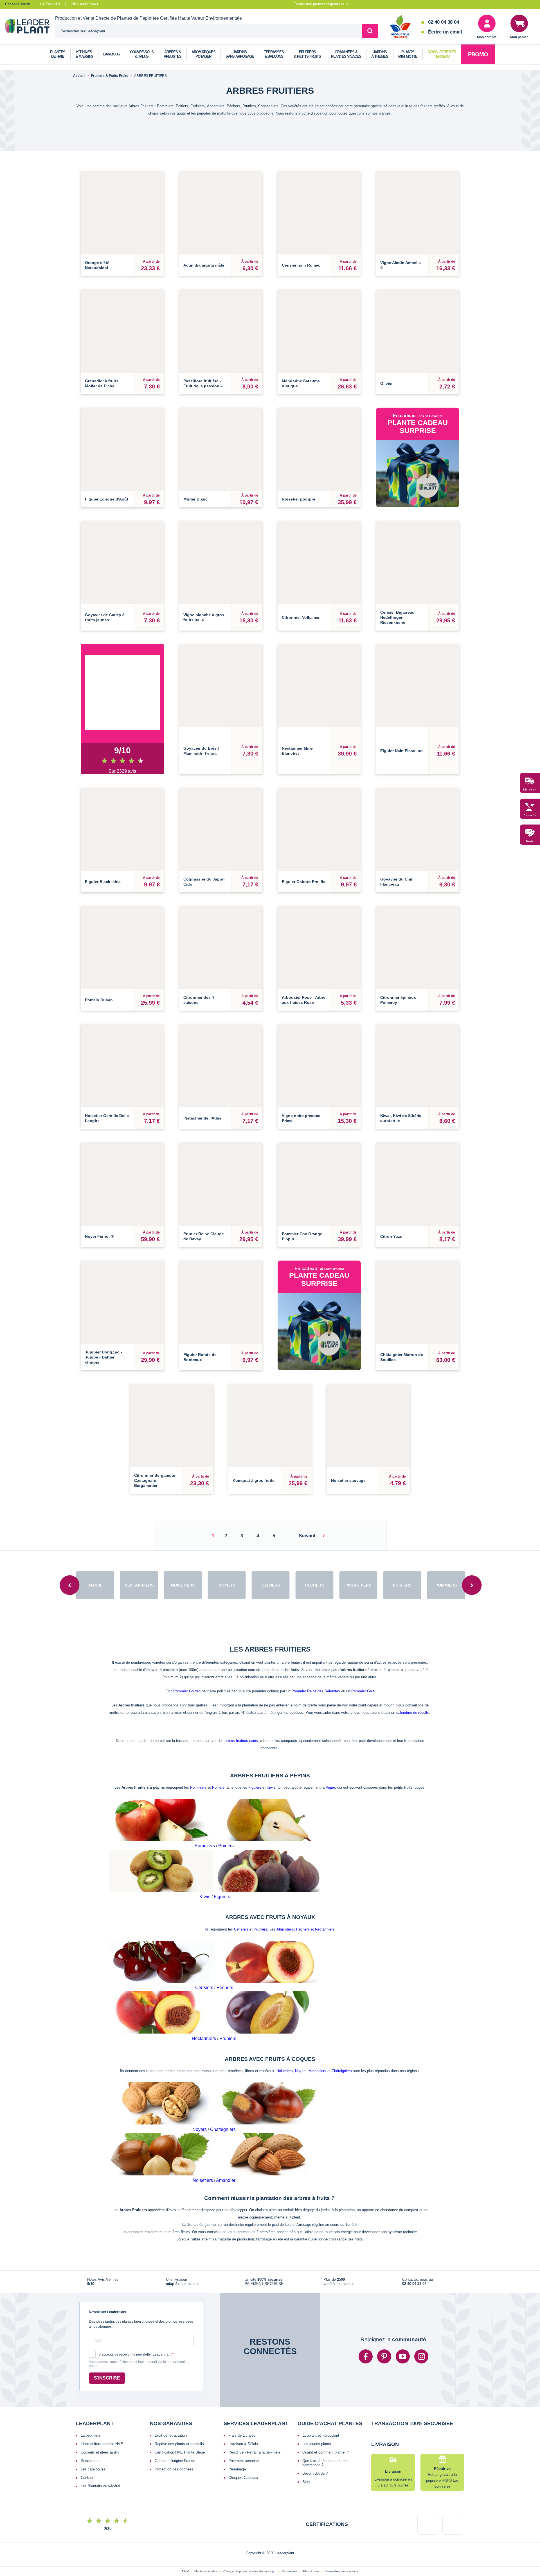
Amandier (226, 2155)
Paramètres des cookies (341, 2546)
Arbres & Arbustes (173, 54)
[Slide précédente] (70, 1560)
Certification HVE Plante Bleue (180, 2427)
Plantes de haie (58, 54)
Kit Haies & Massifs (84, 54)
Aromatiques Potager (203, 54)
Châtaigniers (342, 2046)
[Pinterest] (384, 2331)
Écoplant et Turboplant (321, 2410)
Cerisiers (241, 1904)
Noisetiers (285, 2046)
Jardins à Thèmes (380, 54)
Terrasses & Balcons (274, 54)
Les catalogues (93, 2444)
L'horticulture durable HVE (102, 2419)
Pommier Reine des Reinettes (316, 1666)
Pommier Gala (363, 1666)
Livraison (530, 790)
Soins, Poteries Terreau (442, 54)
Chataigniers (223, 2104)
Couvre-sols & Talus (142, 54)
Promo (478, 54)
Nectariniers (204, 2013)
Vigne (330, 1762)
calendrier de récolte (413, 1687)
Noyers (301, 2046)
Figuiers (255, 1762)
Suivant (307, 1510)
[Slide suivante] (472, 1560)
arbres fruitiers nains (241, 1715)
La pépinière (91, 2410)
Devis (530, 842)
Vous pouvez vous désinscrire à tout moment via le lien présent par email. (140, 2339)
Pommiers (198, 1762)
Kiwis (271, 1762)
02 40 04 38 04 (444, 22)
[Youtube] (403, 2331)
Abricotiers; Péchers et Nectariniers (305, 1904)
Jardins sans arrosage (240, 54)
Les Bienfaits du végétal (100, 2461)
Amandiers (318, 2046)
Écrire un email (445, 32)
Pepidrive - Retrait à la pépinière (254, 2427)
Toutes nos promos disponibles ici (322, 4)
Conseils (530, 816)
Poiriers (218, 1762)
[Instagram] (421, 2331)
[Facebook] (366, 2331)
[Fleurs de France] (400, 27)
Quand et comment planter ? (326, 2427)
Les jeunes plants (317, 2419)
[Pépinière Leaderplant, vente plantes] (30, 27)
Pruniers (260, 1904)
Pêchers (225, 1962)
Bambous (112, 54)
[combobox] (208, 31)
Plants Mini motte (408, 54)
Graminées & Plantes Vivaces (346, 54)
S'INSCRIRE (107, 2353)
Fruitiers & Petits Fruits (307, 54)
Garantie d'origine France (175, 2435)
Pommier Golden (187, 1666)
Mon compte (487, 37)
